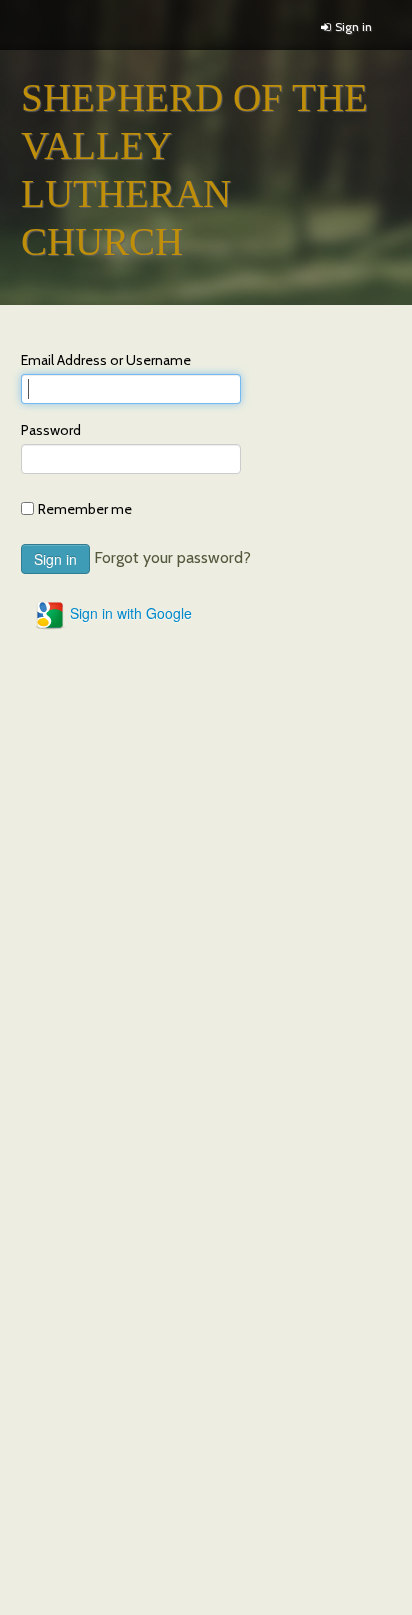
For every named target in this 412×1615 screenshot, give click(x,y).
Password (51, 430)
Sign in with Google (129, 613)
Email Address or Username (106, 360)
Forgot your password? (172, 557)
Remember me (85, 509)
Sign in (353, 26)
